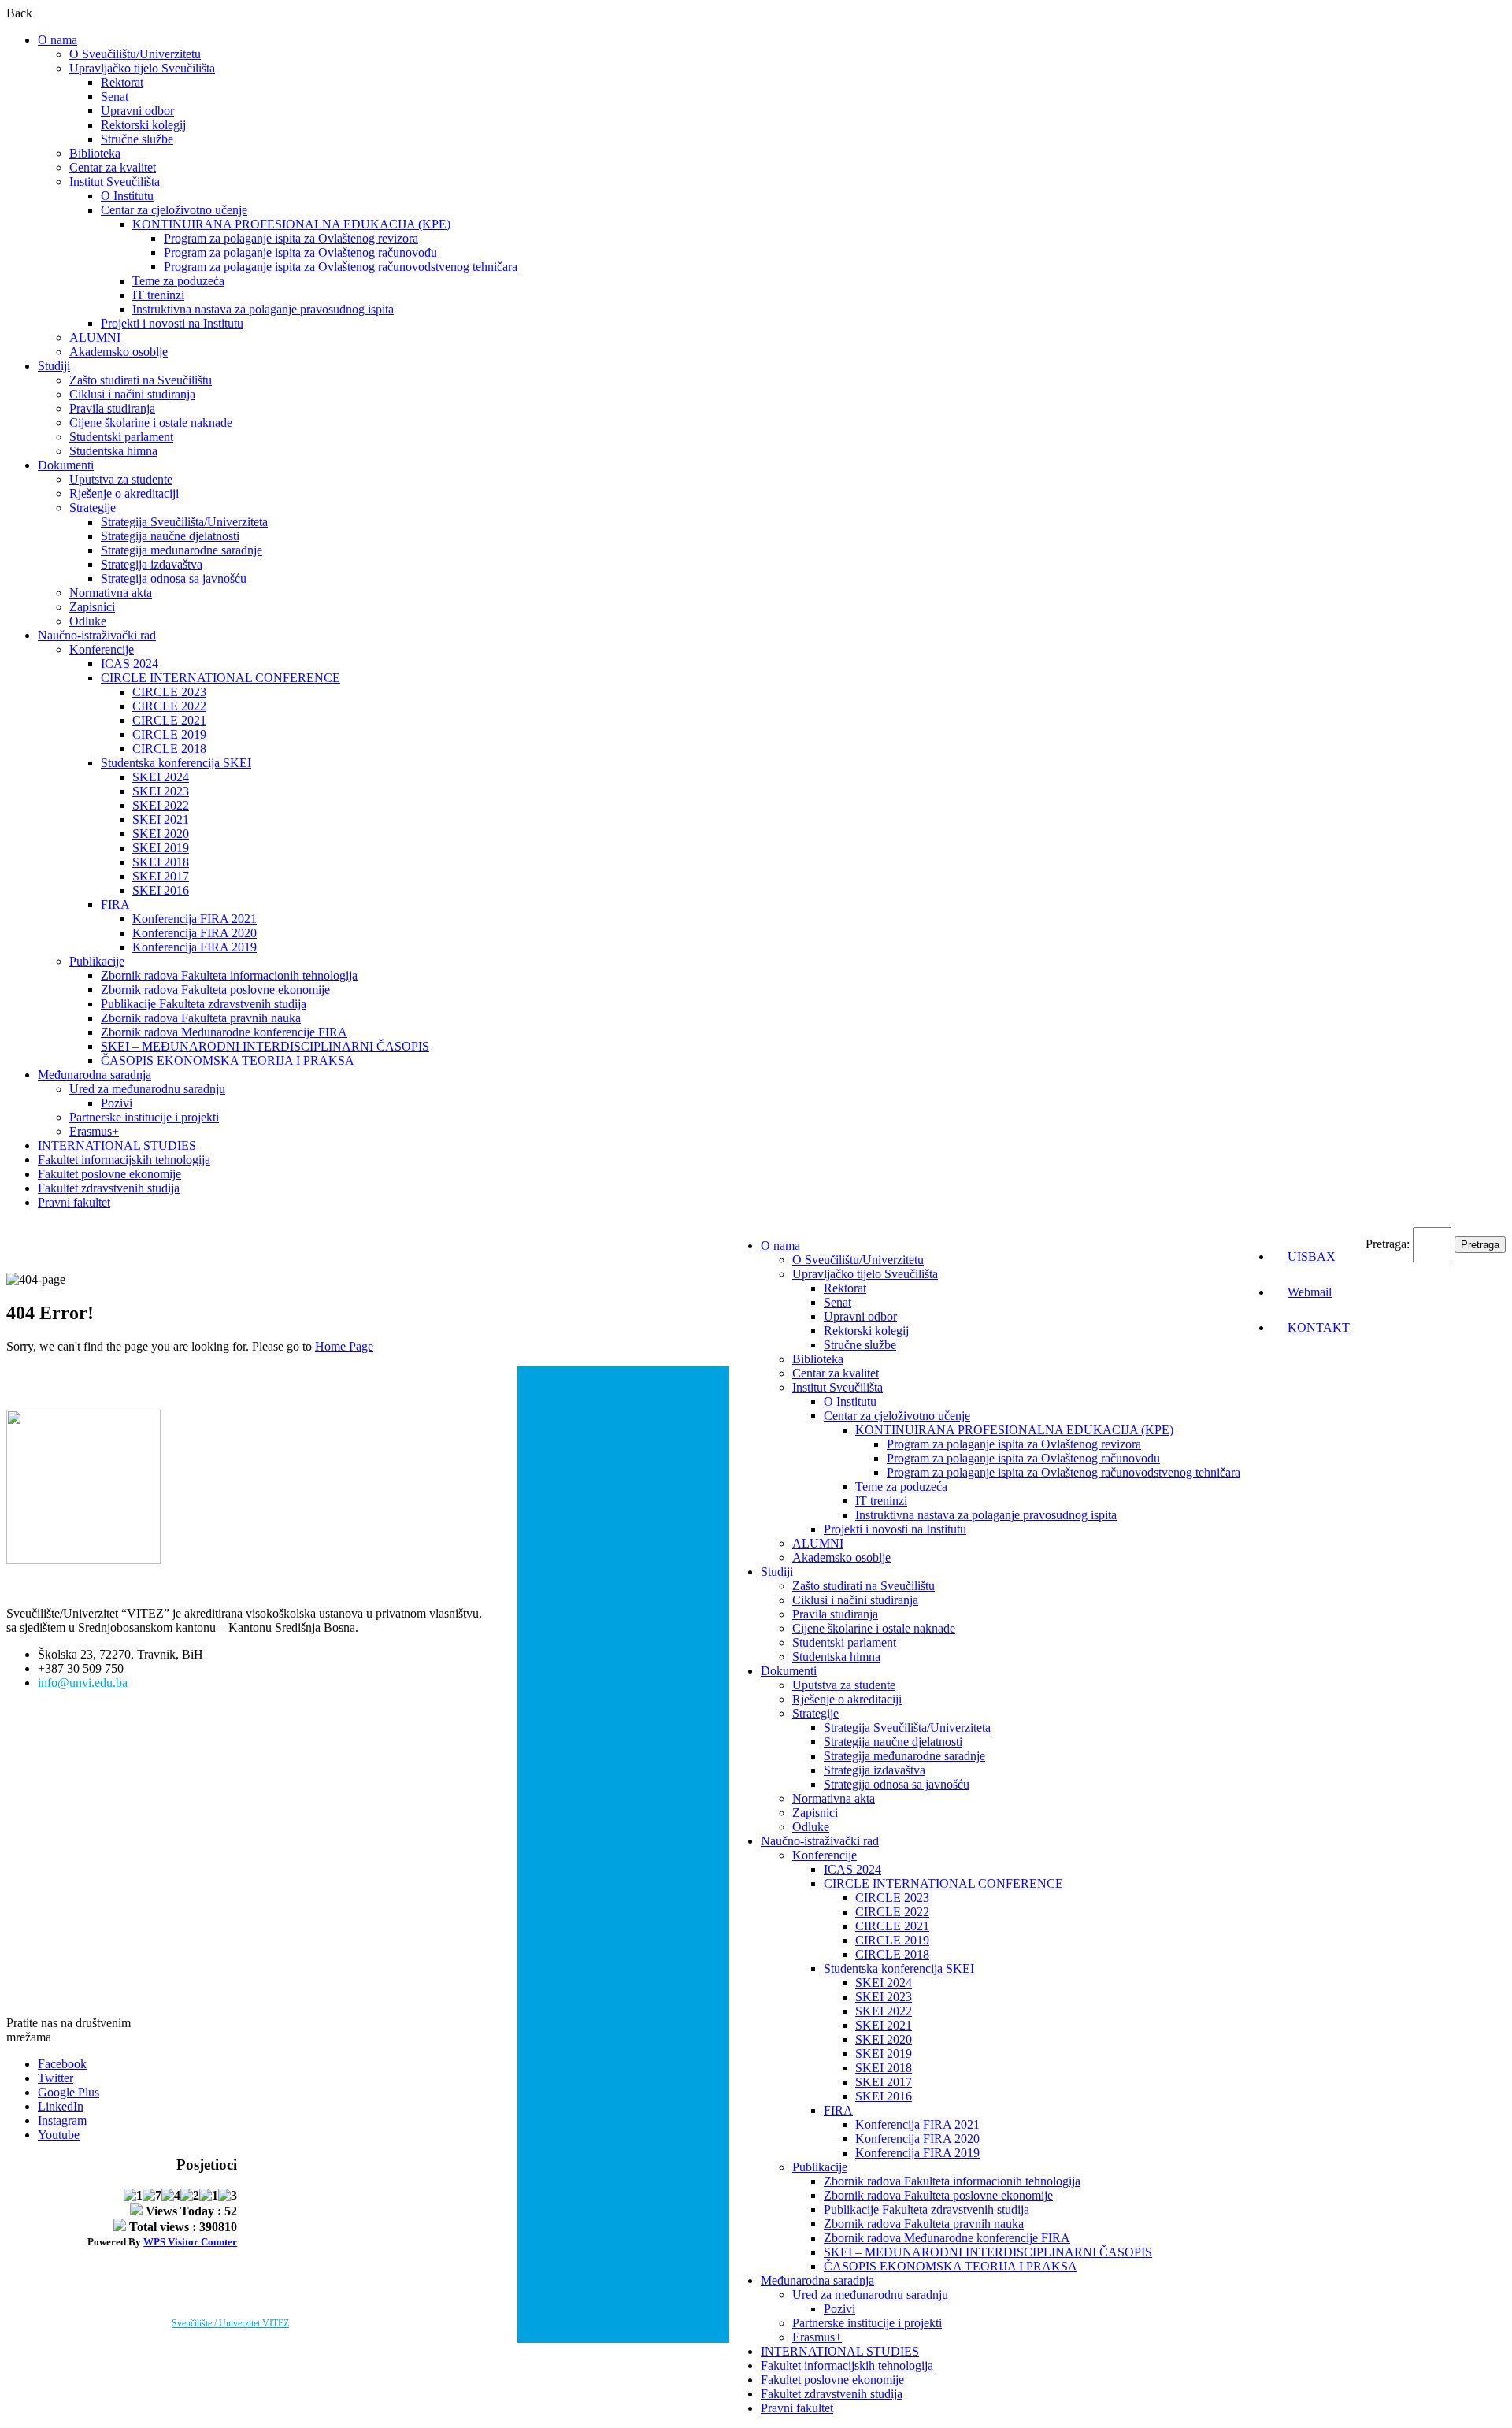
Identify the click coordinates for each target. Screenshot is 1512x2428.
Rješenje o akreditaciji (124, 493)
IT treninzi (158, 295)
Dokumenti (66, 465)
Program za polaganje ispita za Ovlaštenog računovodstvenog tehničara (341, 267)
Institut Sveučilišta (115, 182)
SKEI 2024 (161, 777)
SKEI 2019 (161, 848)
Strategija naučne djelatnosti (170, 536)
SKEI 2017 (161, 876)
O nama (57, 40)
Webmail (1310, 1292)
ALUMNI (95, 337)
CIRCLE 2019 (169, 734)
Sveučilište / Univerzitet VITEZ (230, 2323)
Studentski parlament (121, 437)
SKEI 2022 (161, 805)
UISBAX (1312, 1257)
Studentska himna (113, 451)
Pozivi (117, 1103)
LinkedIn (61, 2106)
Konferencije (102, 649)
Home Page (344, 1346)
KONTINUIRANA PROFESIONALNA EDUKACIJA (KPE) (291, 224)
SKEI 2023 (161, 791)
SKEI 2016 (161, 890)
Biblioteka (95, 153)
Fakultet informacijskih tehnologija (124, 1160)
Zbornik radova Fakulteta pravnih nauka (201, 1018)
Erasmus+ (94, 1131)
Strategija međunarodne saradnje (182, 550)
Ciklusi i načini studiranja (132, 394)
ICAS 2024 (130, 664)
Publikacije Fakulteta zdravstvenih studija (204, 1004)
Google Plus (69, 2092)
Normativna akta (111, 593)
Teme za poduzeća (178, 281)
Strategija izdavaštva (152, 564)
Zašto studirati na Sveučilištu (141, 380)
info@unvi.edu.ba (83, 1683)
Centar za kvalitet (113, 167)
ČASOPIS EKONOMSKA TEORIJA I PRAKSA (228, 1060)
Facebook (62, 2064)
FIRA (115, 904)
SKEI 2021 (161, 819)
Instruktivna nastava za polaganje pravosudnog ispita (263, 309)
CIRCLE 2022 (169, 706)
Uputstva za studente (121, 479)
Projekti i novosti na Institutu (172, 323)
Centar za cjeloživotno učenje (174, 210)
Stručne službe (137, 139)
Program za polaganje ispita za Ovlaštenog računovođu (300, 252)
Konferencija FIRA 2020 (195, 933)
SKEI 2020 (161, 834)
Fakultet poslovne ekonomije (109, 1174)
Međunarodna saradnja (94, 1075)
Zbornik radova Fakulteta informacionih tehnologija (229, 975)
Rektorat (122, 82)
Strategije (93, 508)
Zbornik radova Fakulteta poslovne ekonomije (215, 990)
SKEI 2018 (161, 862)
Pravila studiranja (112, 408)
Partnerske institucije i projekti (144, 1117)
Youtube (59, 2135)
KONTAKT (1319, 1327)
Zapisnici (92, 607)
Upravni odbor (137, 111)
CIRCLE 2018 (169, 749)
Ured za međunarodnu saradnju (147, 1089)
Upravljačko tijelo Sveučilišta (142, 68)
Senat (115, 96)
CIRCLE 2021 (169, 720)
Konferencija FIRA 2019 (195, 947)
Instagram (62, 2120)
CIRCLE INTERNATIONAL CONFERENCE (220, 678)
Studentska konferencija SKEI (176, 763)
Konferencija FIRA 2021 (195, 919)
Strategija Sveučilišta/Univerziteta (184, 522)
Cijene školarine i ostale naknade (151, 423)
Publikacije (97, 961)
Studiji (54, 366)
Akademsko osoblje (119, 352)
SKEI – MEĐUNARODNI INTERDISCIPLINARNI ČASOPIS (265, 1046)
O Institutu (127, 196)
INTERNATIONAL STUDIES (117, 1145)
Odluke (88, 621)
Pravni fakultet (74, 1202)
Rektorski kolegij (143, 125)
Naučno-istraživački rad (97, 635)
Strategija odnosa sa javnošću (174, 578)
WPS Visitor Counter (190, 2242)
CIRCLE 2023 (169, 692)
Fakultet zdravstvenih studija (109, 1188)
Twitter (56, 2078)
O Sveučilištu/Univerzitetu (135, 54)
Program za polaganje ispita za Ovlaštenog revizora (291, 238)
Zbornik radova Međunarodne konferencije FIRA (224, 1032)
